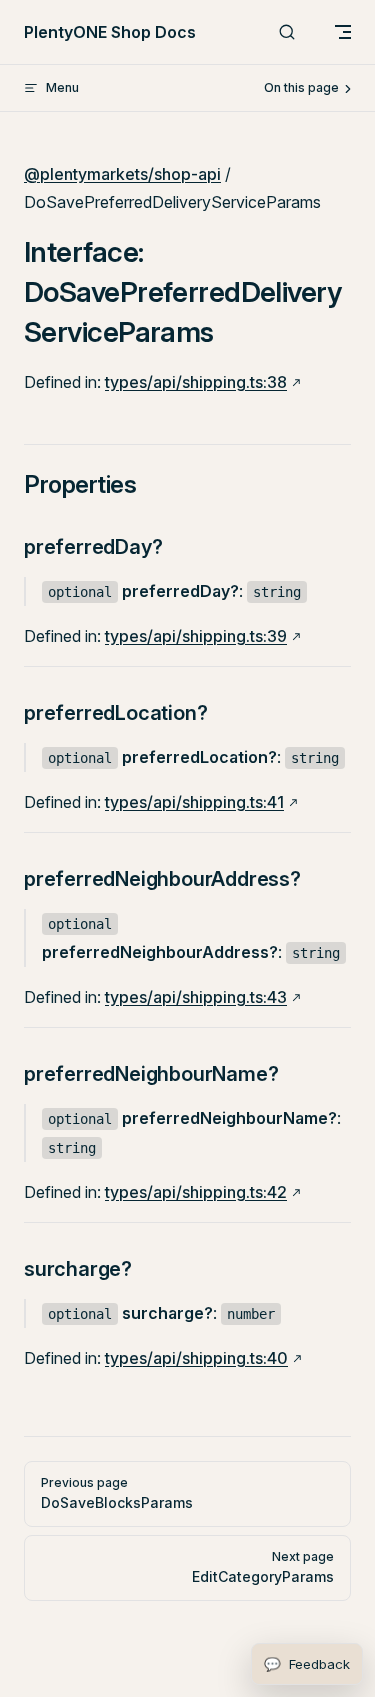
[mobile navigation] (343, 32)
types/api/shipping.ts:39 (196, 636)
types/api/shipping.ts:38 (196, 382)
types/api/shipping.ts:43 (196, 997)
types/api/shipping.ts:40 (196, 1358)
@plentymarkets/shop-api (122, 174)
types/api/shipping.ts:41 (194, 802)
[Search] (287, 32)
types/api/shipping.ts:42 (196, 1192)
